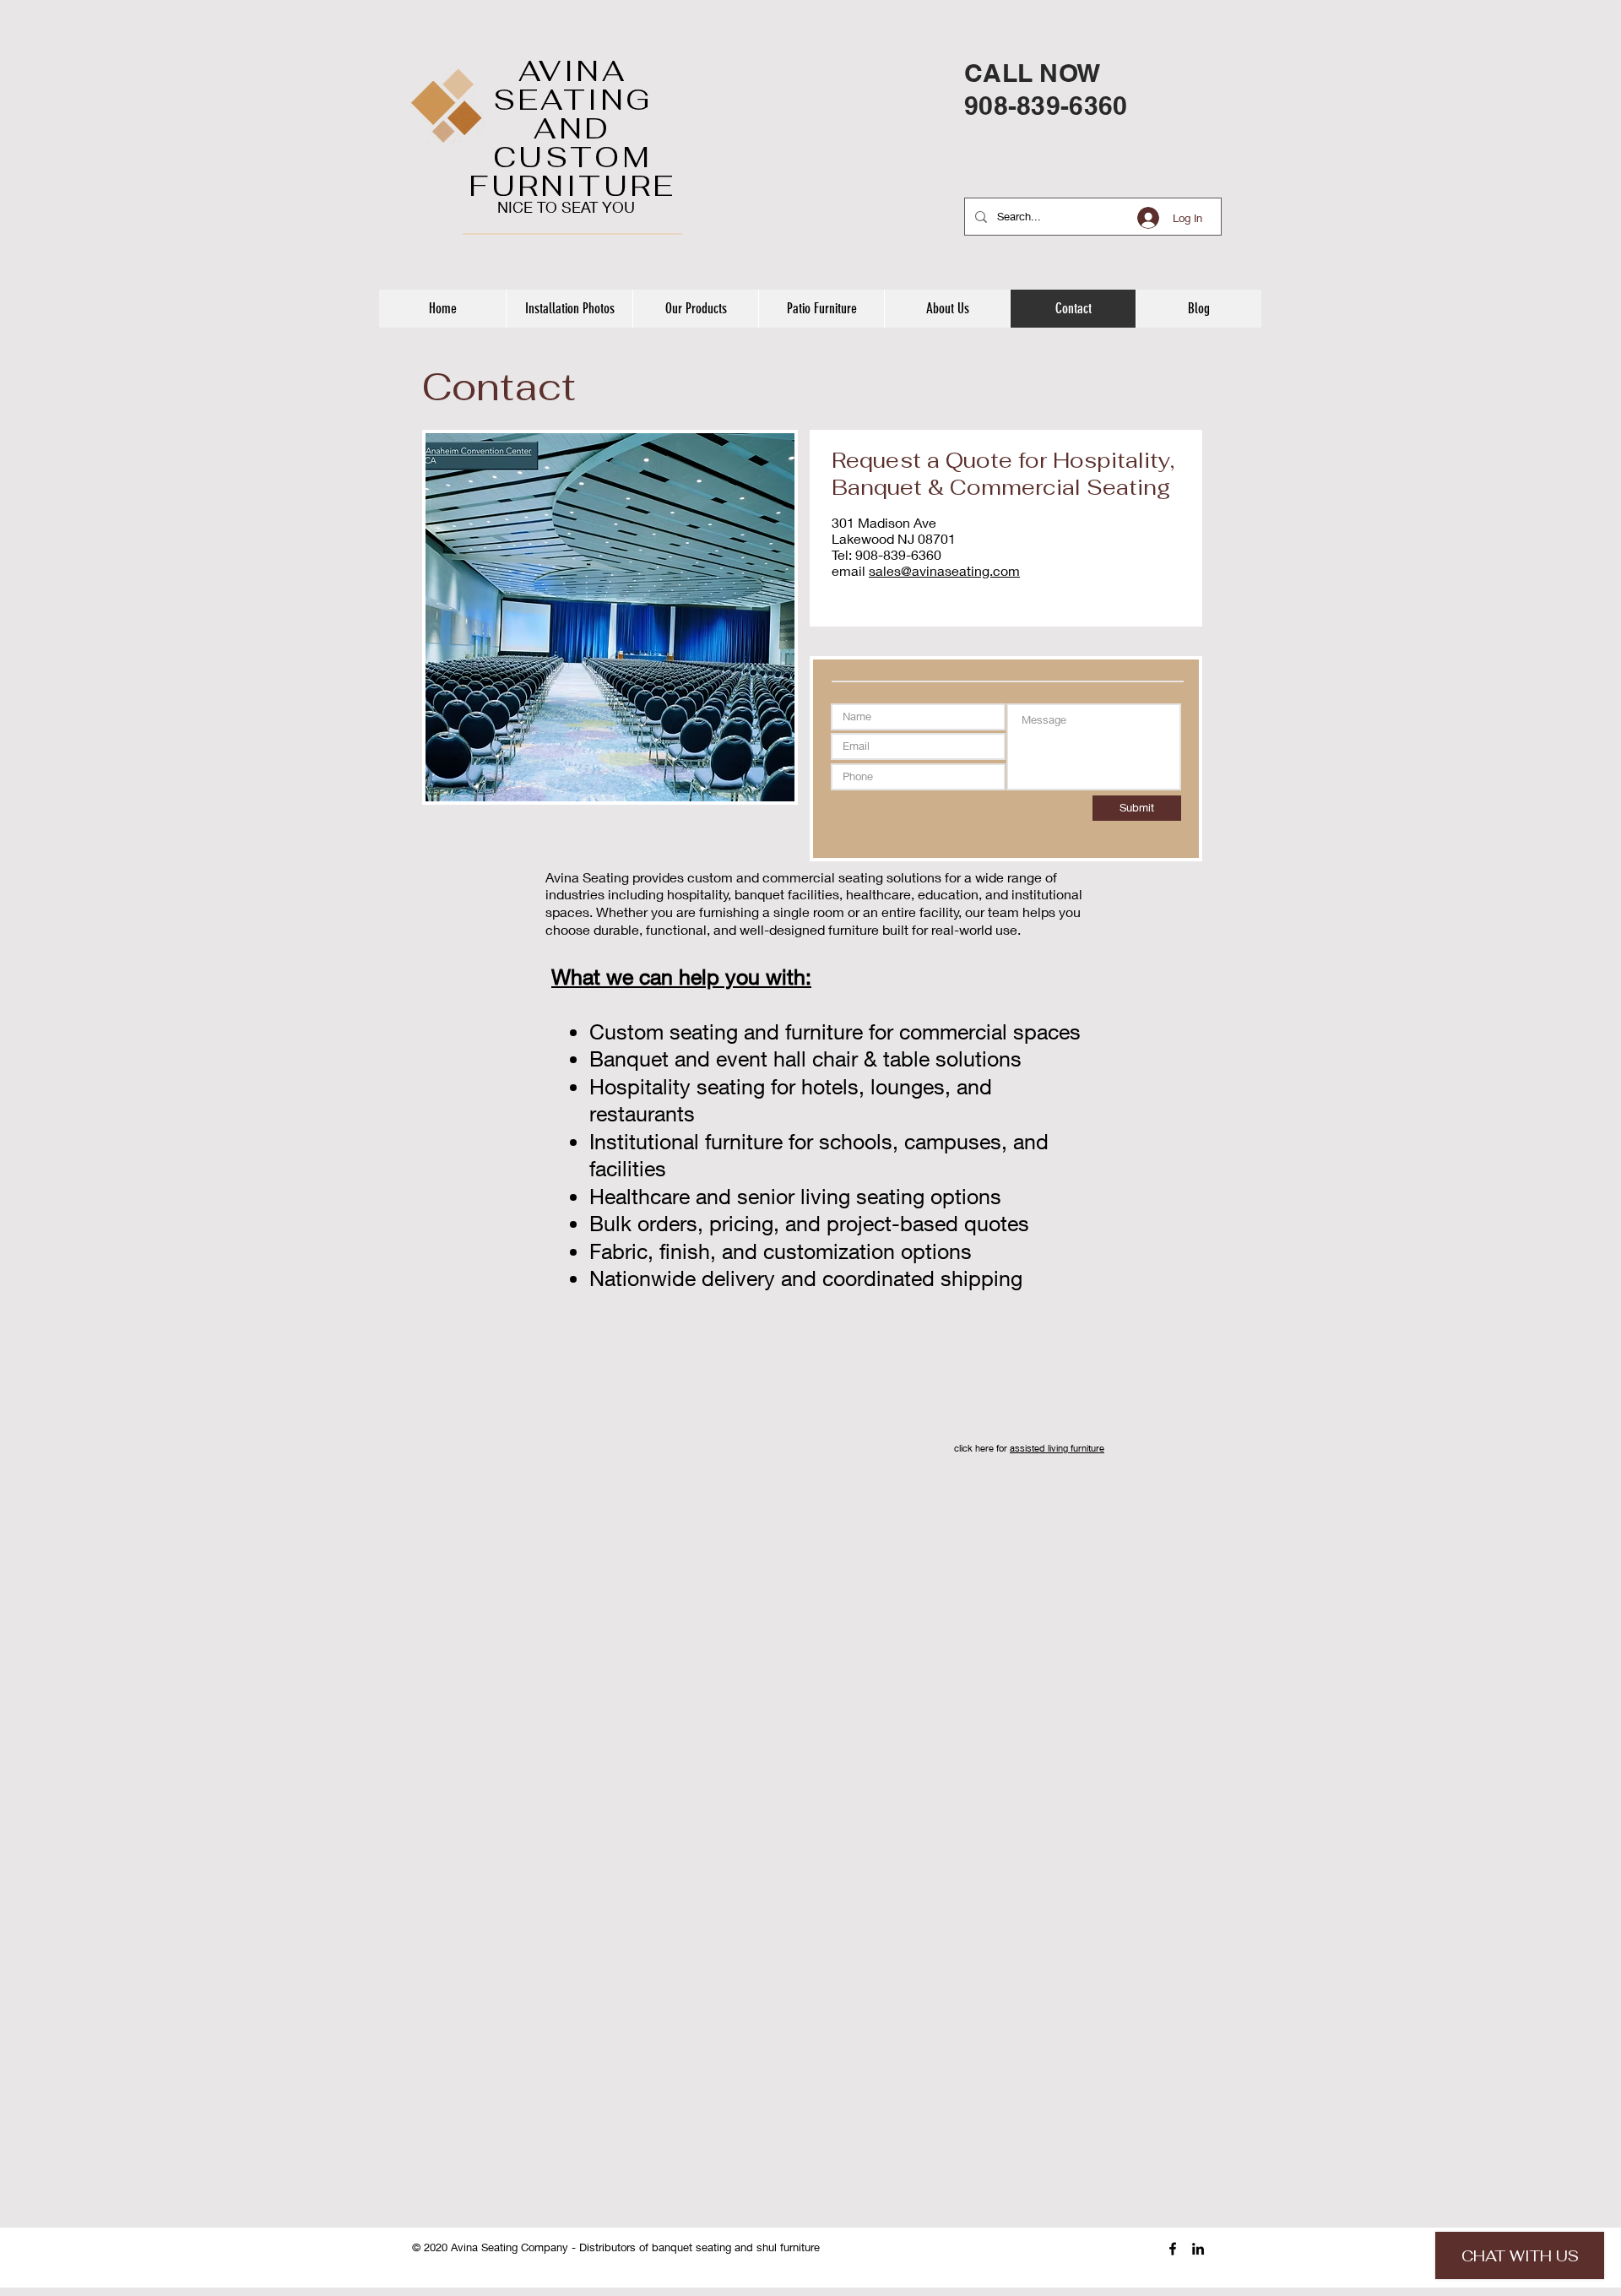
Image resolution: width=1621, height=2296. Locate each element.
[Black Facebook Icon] (1173, 2249)
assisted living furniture (1057, 1448)
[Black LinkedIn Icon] (1198, 2249)
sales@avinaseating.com (944, 570)
